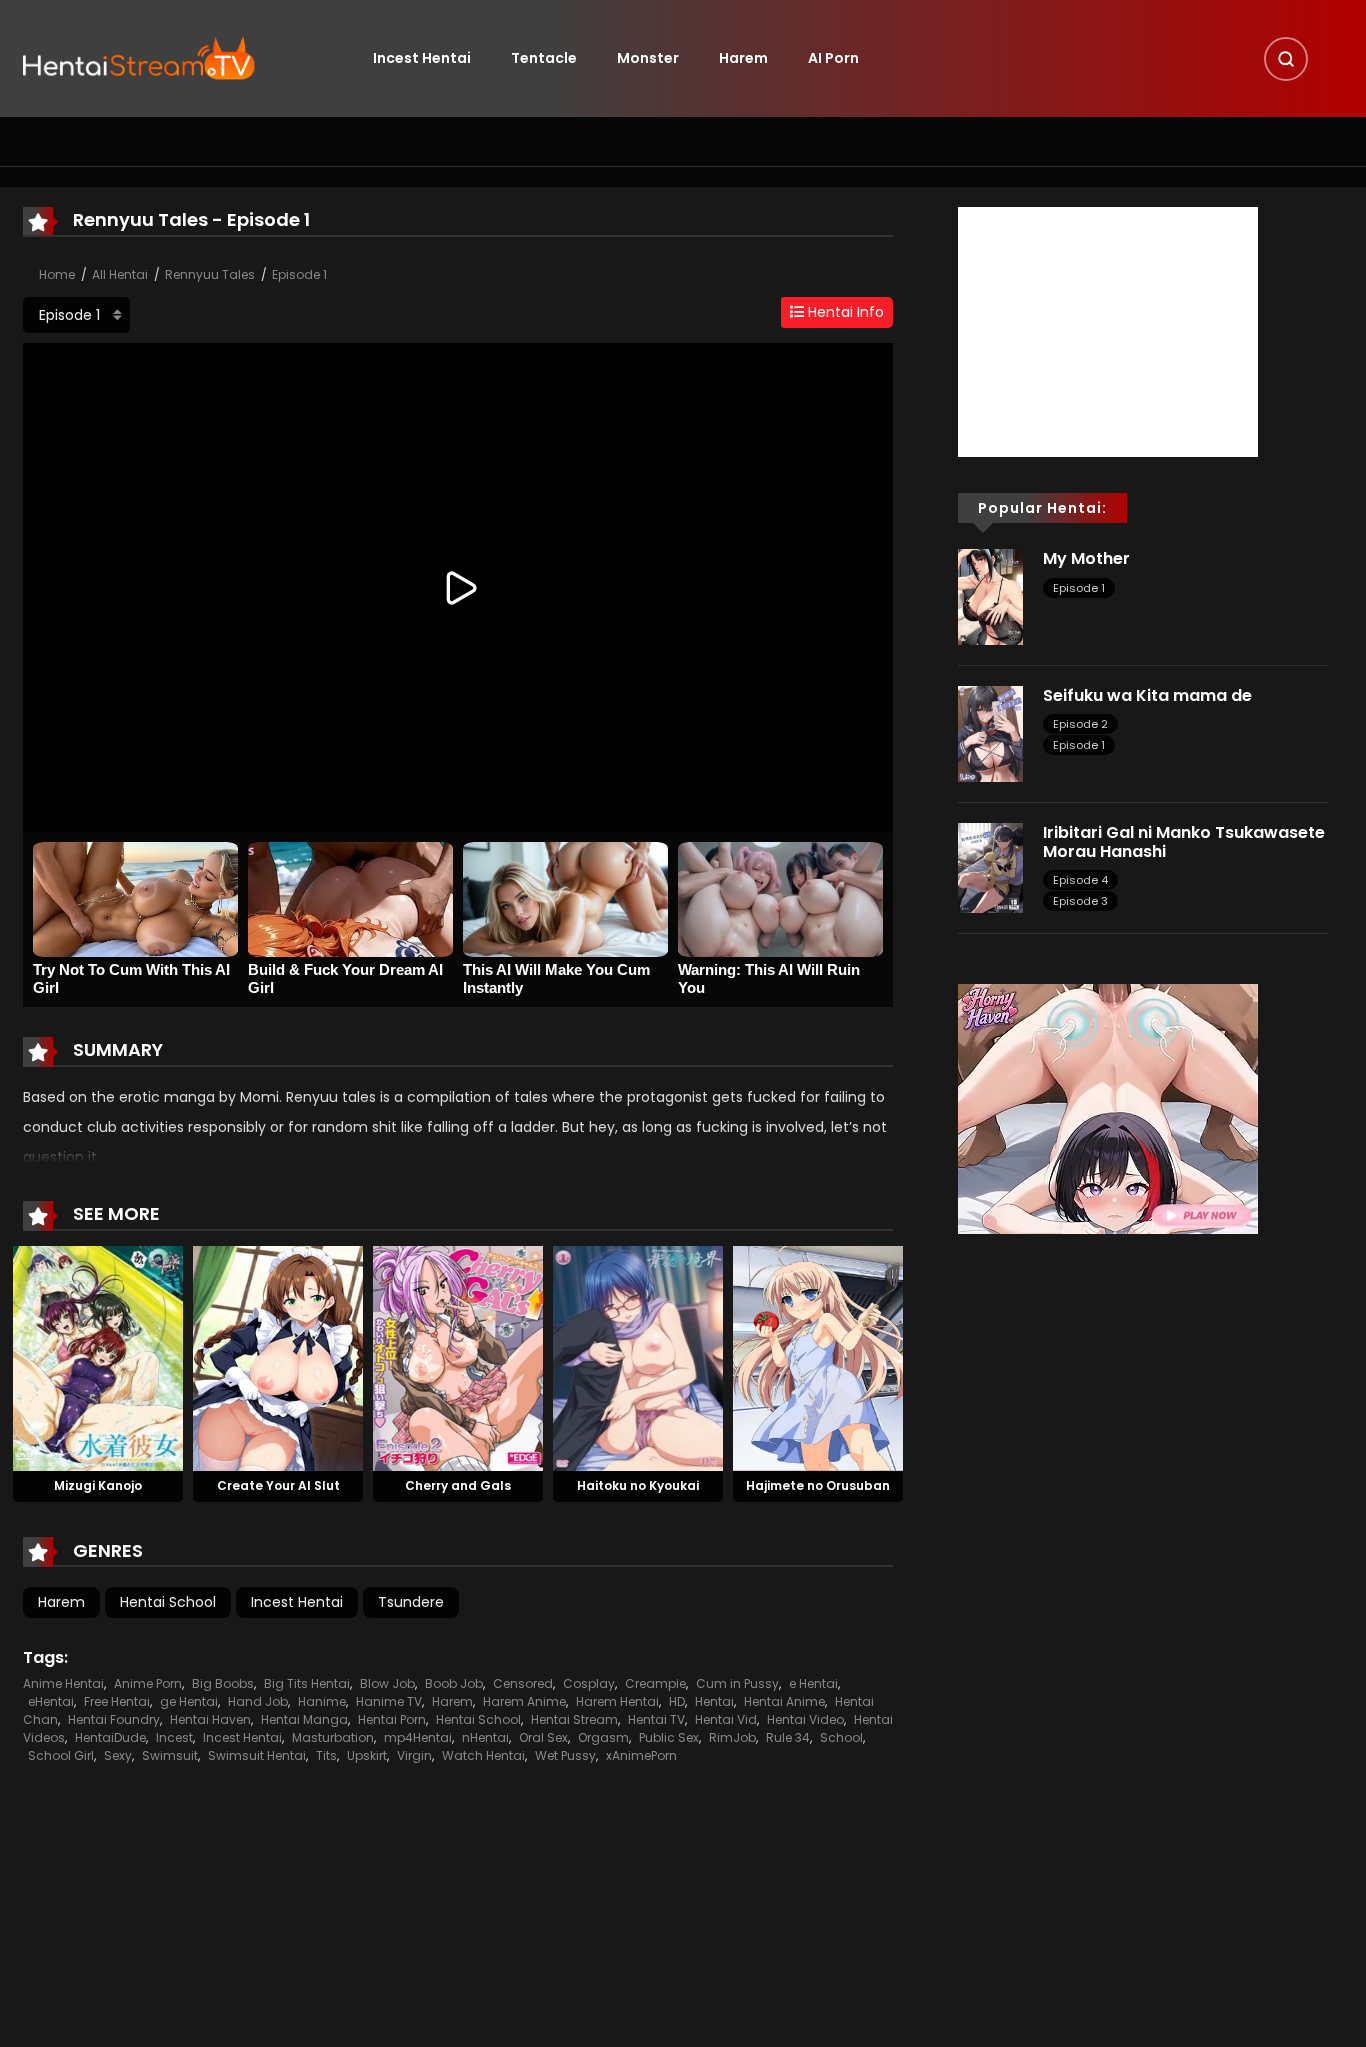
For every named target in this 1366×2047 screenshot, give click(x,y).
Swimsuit (170, 1755)
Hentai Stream (574, 1719)
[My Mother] (990, 596)
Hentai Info (844, 312)
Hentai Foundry (114, 1719)
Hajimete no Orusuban (818, 1485)
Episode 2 (1080, 724)
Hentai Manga (304, 1719)
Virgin (414, 1755)
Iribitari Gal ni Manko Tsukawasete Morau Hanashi (1184, 842)
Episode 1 (299, 274)
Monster (648, 58)
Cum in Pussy (737, 1683)
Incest (174, 1737)
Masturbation (333, 1737)
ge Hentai (189, 1701)
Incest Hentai (422, 58)
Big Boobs (223, 1683)
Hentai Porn (392, 1719)
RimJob (732, 1737)
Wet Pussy (565, 1755)
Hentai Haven (210, 1719)
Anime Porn (148, 1683)
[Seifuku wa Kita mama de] (990, 733)
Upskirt (367, 1755)
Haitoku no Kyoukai (638, 1485)
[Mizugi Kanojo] (98, 1357)
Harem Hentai (617, 1701)
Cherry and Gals (458, 1485)
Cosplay (589, 1683)
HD (677, 1701)
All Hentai (120, 274)
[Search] (1286, 59)
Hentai (714, 1701)
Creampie (655, 1683)
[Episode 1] (76, 315)
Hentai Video (805, 1719)
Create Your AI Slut (278, 1485)
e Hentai (813, 1683)
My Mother (1086, 558)
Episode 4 (1080, 880)
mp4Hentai (418, 1737)
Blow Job (387, 1683)
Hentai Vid (726, 1719)
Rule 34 (788, 1737)
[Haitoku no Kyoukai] (638, 1357)
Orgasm (603, 1737)
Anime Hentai (63, 1683)
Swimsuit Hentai (257, 1755)
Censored (523, 1683)
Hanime (322, 1701)
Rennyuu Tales (210, 274)
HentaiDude (110, 1737)
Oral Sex (543, 1737)
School (841, 1737)
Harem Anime (524, 1701)
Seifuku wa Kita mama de (1147, 695)
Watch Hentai (483, 1755)
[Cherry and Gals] (458, 1357)
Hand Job (258, 1701)
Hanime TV (389, 1701)
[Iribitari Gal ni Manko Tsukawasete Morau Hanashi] (990, 867)
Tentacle (544, 58)
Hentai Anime (784, 1701)
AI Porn (833, 58)
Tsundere (411, 1602)
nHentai (485, 1737)
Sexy (118, 1755)
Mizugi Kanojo (98, 1485)
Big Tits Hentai (307, 1683)
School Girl (61, 1755)
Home (57, 274)
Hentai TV (656, 1719)
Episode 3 (1080, 901)
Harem (743, 58)
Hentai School (168, 1602)
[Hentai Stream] (139, 57)
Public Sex (669, 1737)
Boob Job (454, 1683)
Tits (326, 1755)
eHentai (51, 1701)
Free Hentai (117, 1701)
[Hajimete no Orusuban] (818, 1357)
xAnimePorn (641, 1755)
